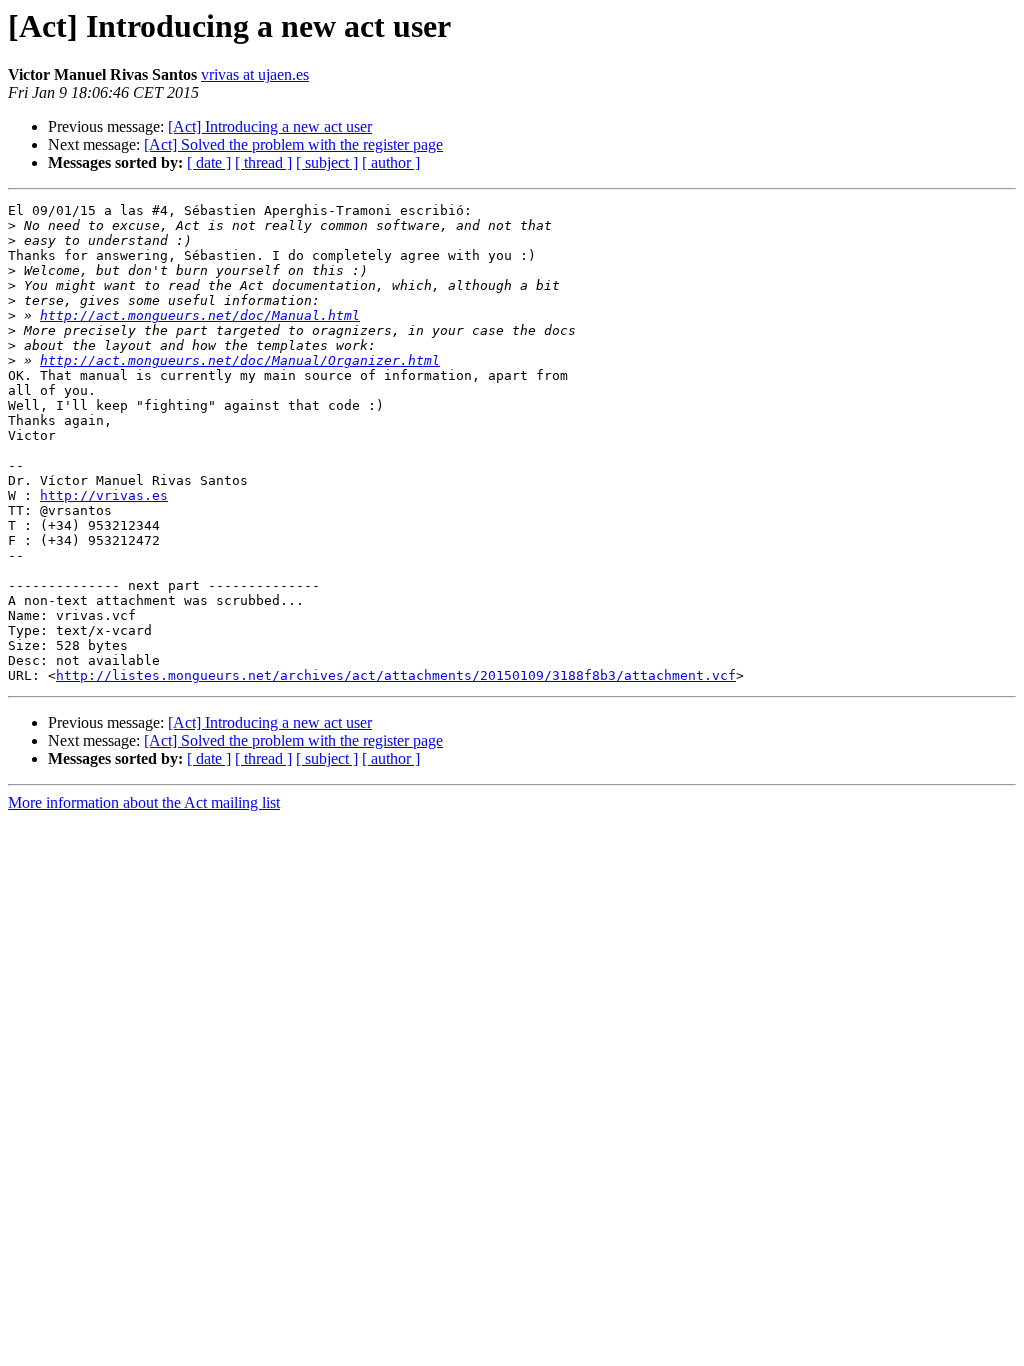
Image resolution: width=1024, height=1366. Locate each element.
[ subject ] (327, 162)
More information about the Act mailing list (144, 802)
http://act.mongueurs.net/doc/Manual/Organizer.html (240, 360)
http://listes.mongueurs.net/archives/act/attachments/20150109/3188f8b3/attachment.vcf (396, 675)
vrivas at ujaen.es (255, 74)
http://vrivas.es (104, 495)
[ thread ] (263, 162)
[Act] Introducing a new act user (270, 126)
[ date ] (209, 162)
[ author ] (391, 162)
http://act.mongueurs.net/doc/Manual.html (200, 315)
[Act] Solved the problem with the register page (293, 144)
